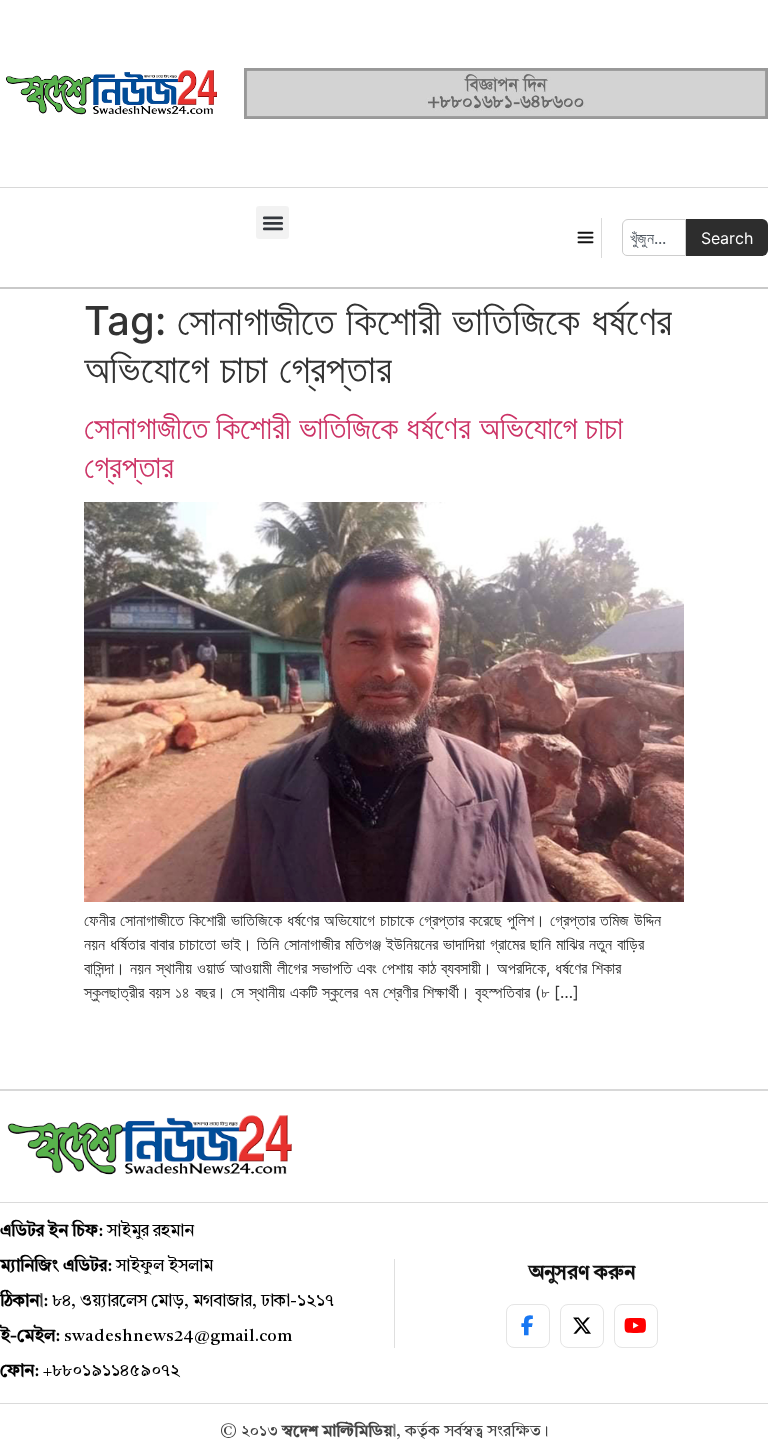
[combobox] (654, 237)
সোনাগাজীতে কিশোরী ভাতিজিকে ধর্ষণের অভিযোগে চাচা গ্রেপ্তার (353, 446)
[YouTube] (636, 1326)
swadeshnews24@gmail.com (178, 1336)
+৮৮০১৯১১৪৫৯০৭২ (111, 1371)
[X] (582, 1326)
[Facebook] (528, 1326)
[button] (272, 222)
